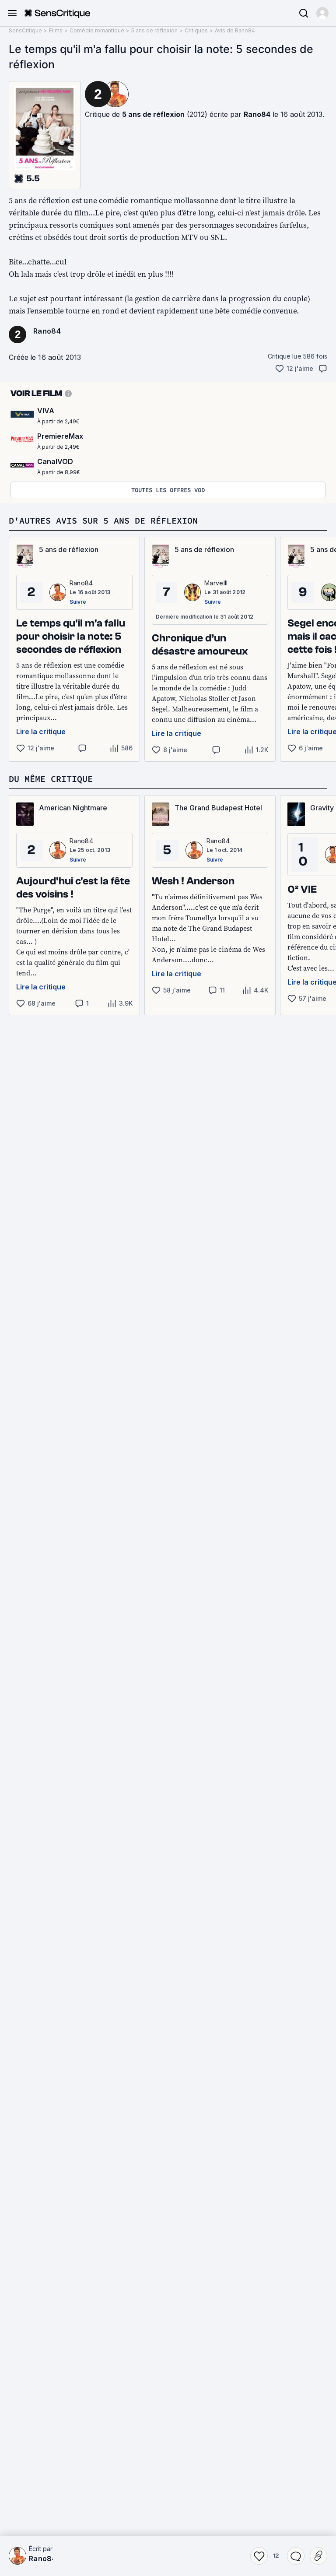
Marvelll (216, 583)
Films (56, 30)
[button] (322, 13)
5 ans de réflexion (154, 30)
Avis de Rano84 (235, 30)
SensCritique (25, 30)
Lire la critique (41, 732)
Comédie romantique (97, 30)
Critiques (196, 30)
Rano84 (257, 114)
